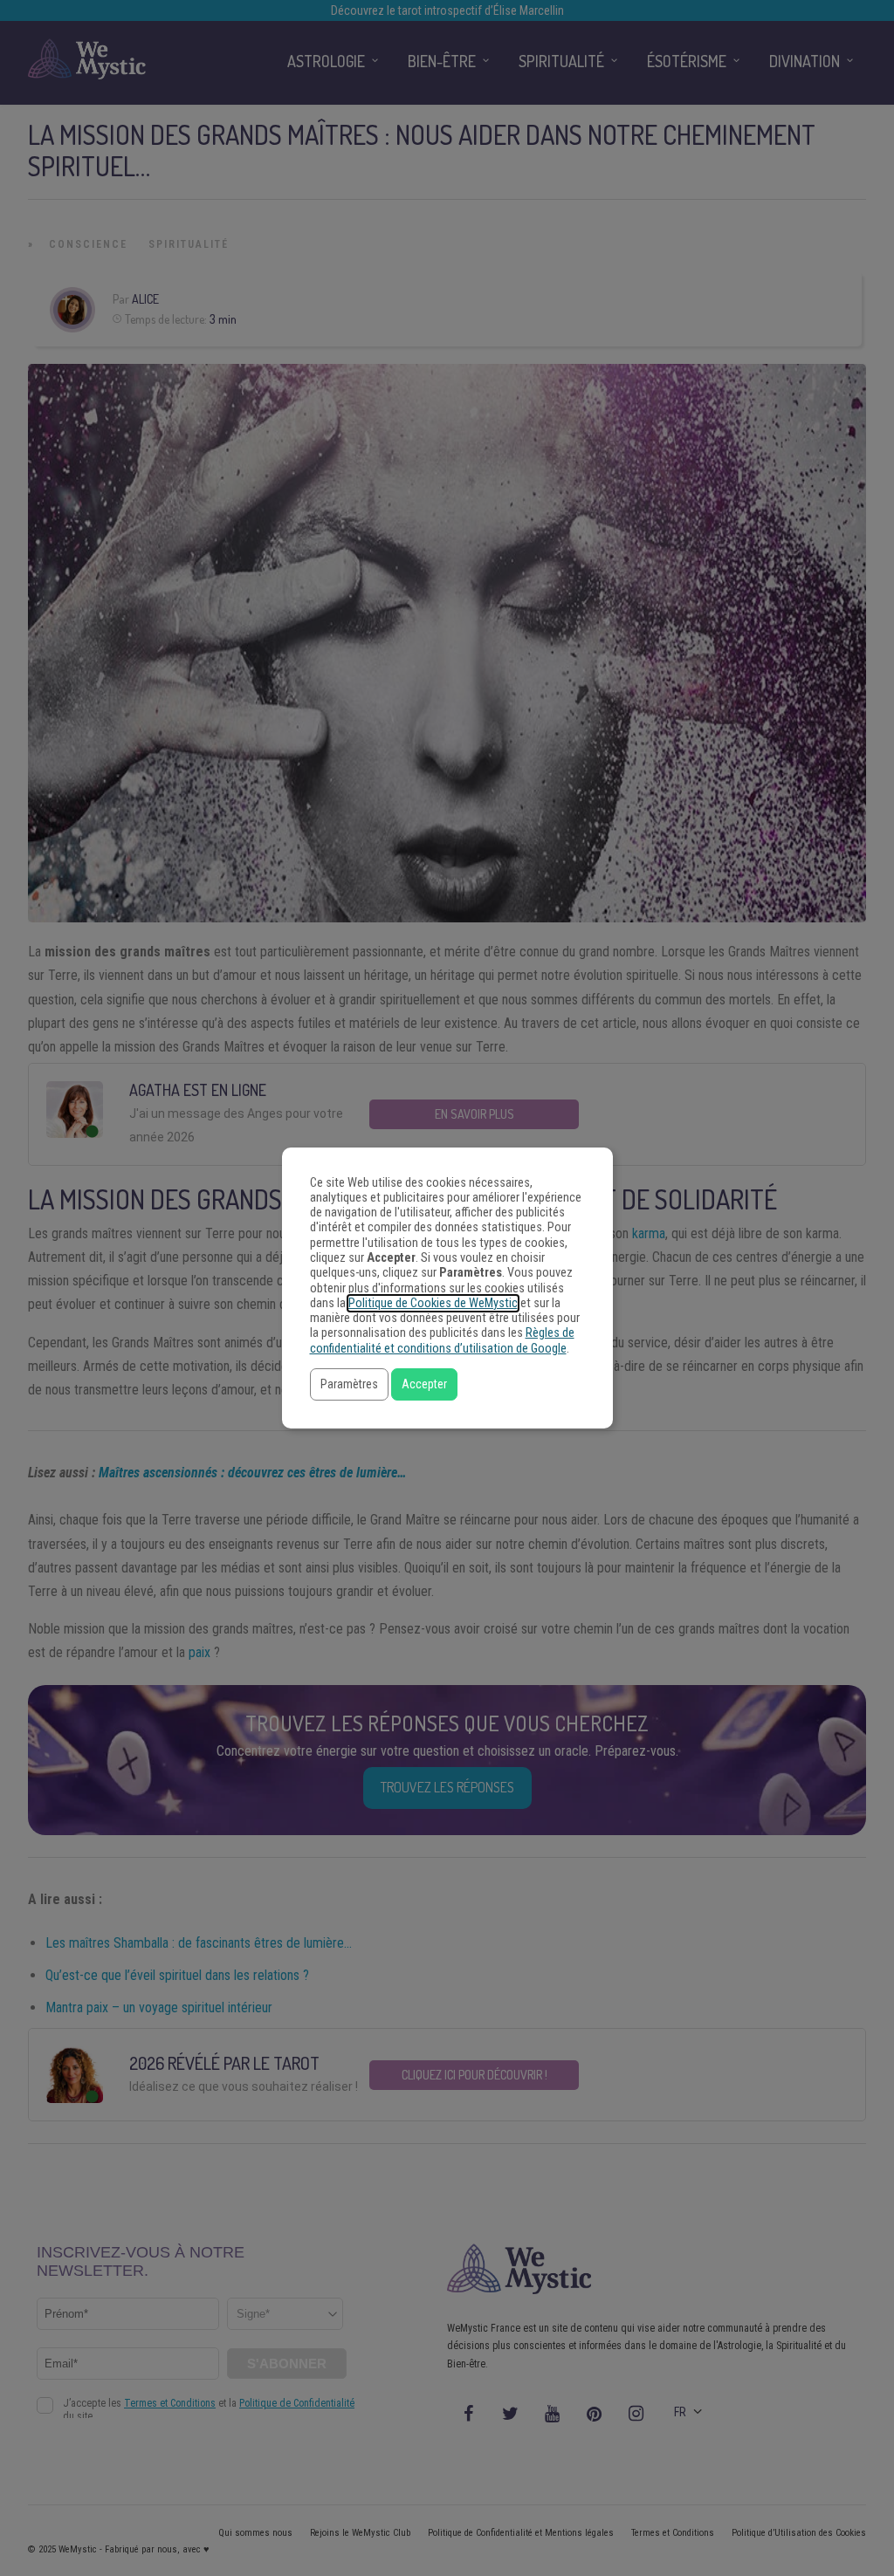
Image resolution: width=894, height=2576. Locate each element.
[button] (349, 1384)
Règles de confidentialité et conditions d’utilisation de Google (442, 1340)
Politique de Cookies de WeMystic (433, 1303)
